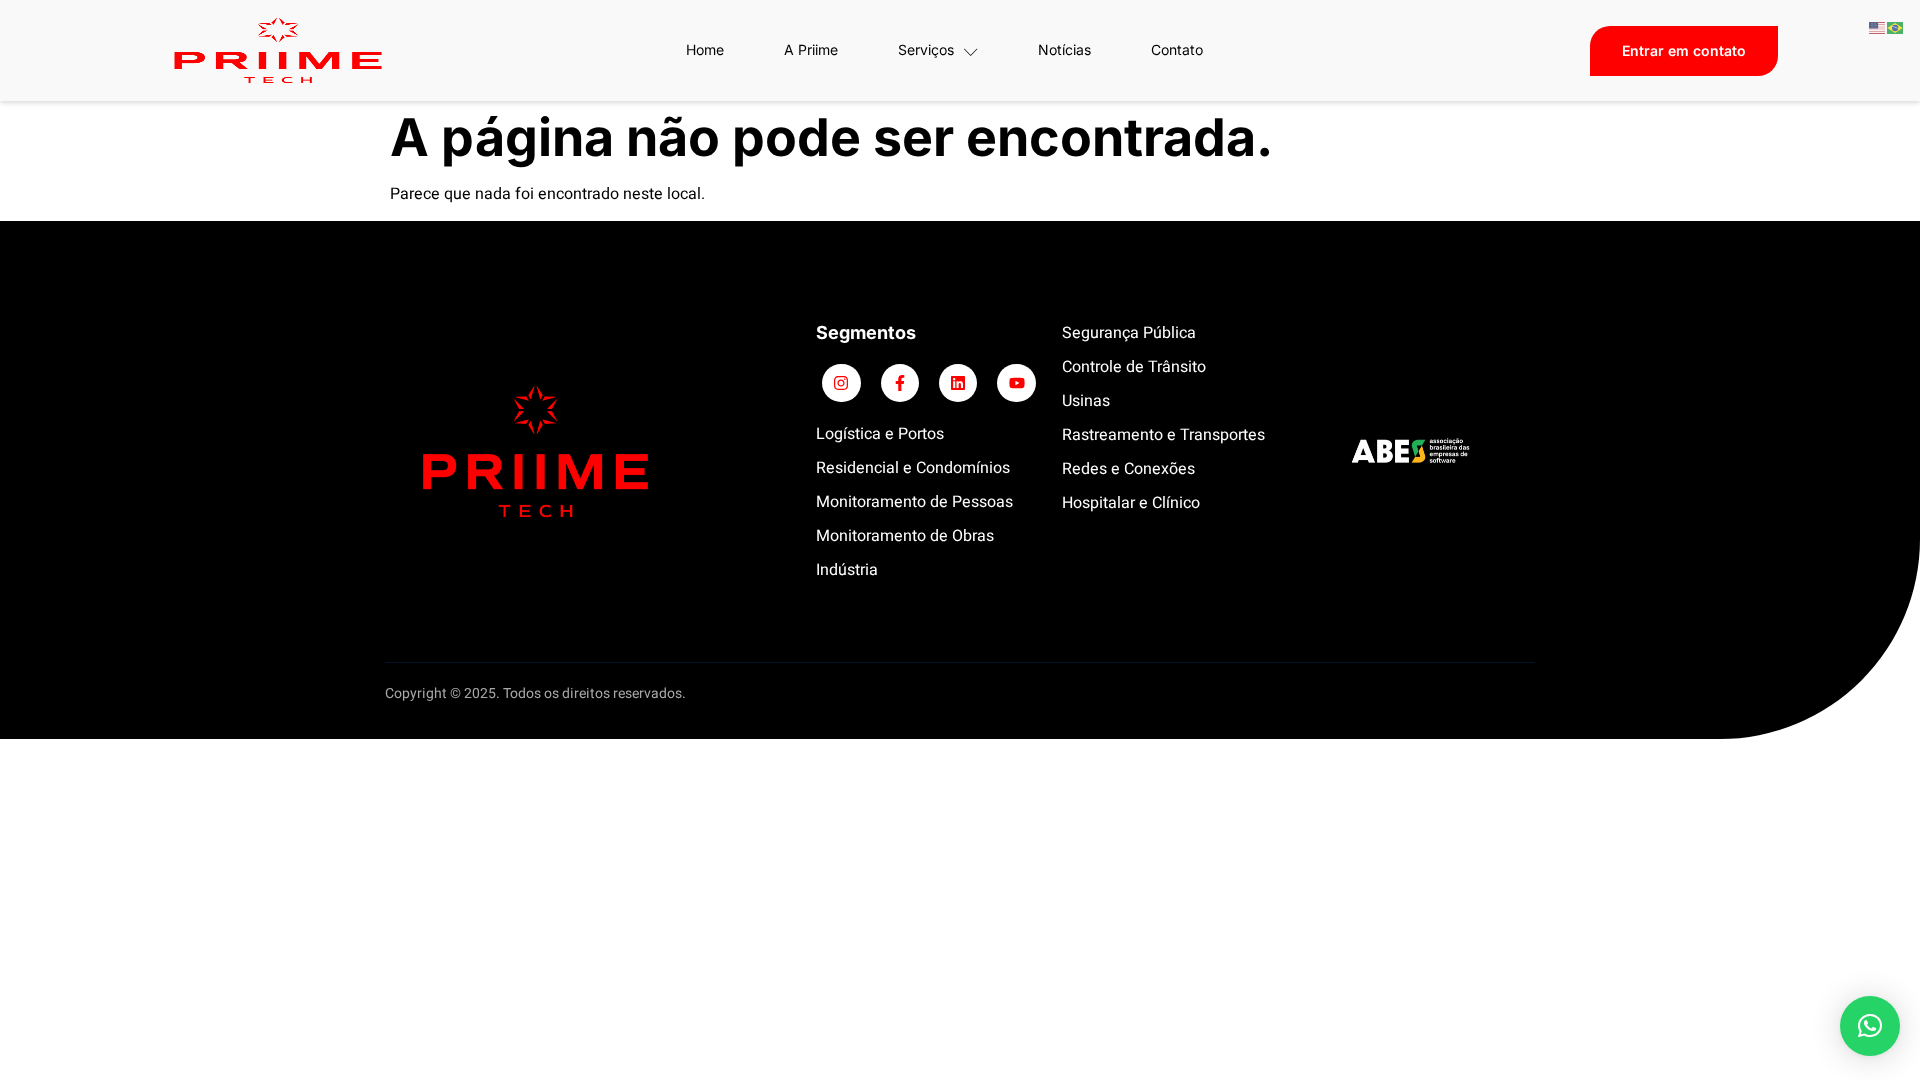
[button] (1870, 1026)
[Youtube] (1016, 383)
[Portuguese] (1896, 27)
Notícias (1064, 49)
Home (705, 49)
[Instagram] (841, 383)
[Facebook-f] (900, 383)
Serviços (926, 49)
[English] (1878, 27)
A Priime (811, 49)
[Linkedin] (958, 383)
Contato (1177, 49)
